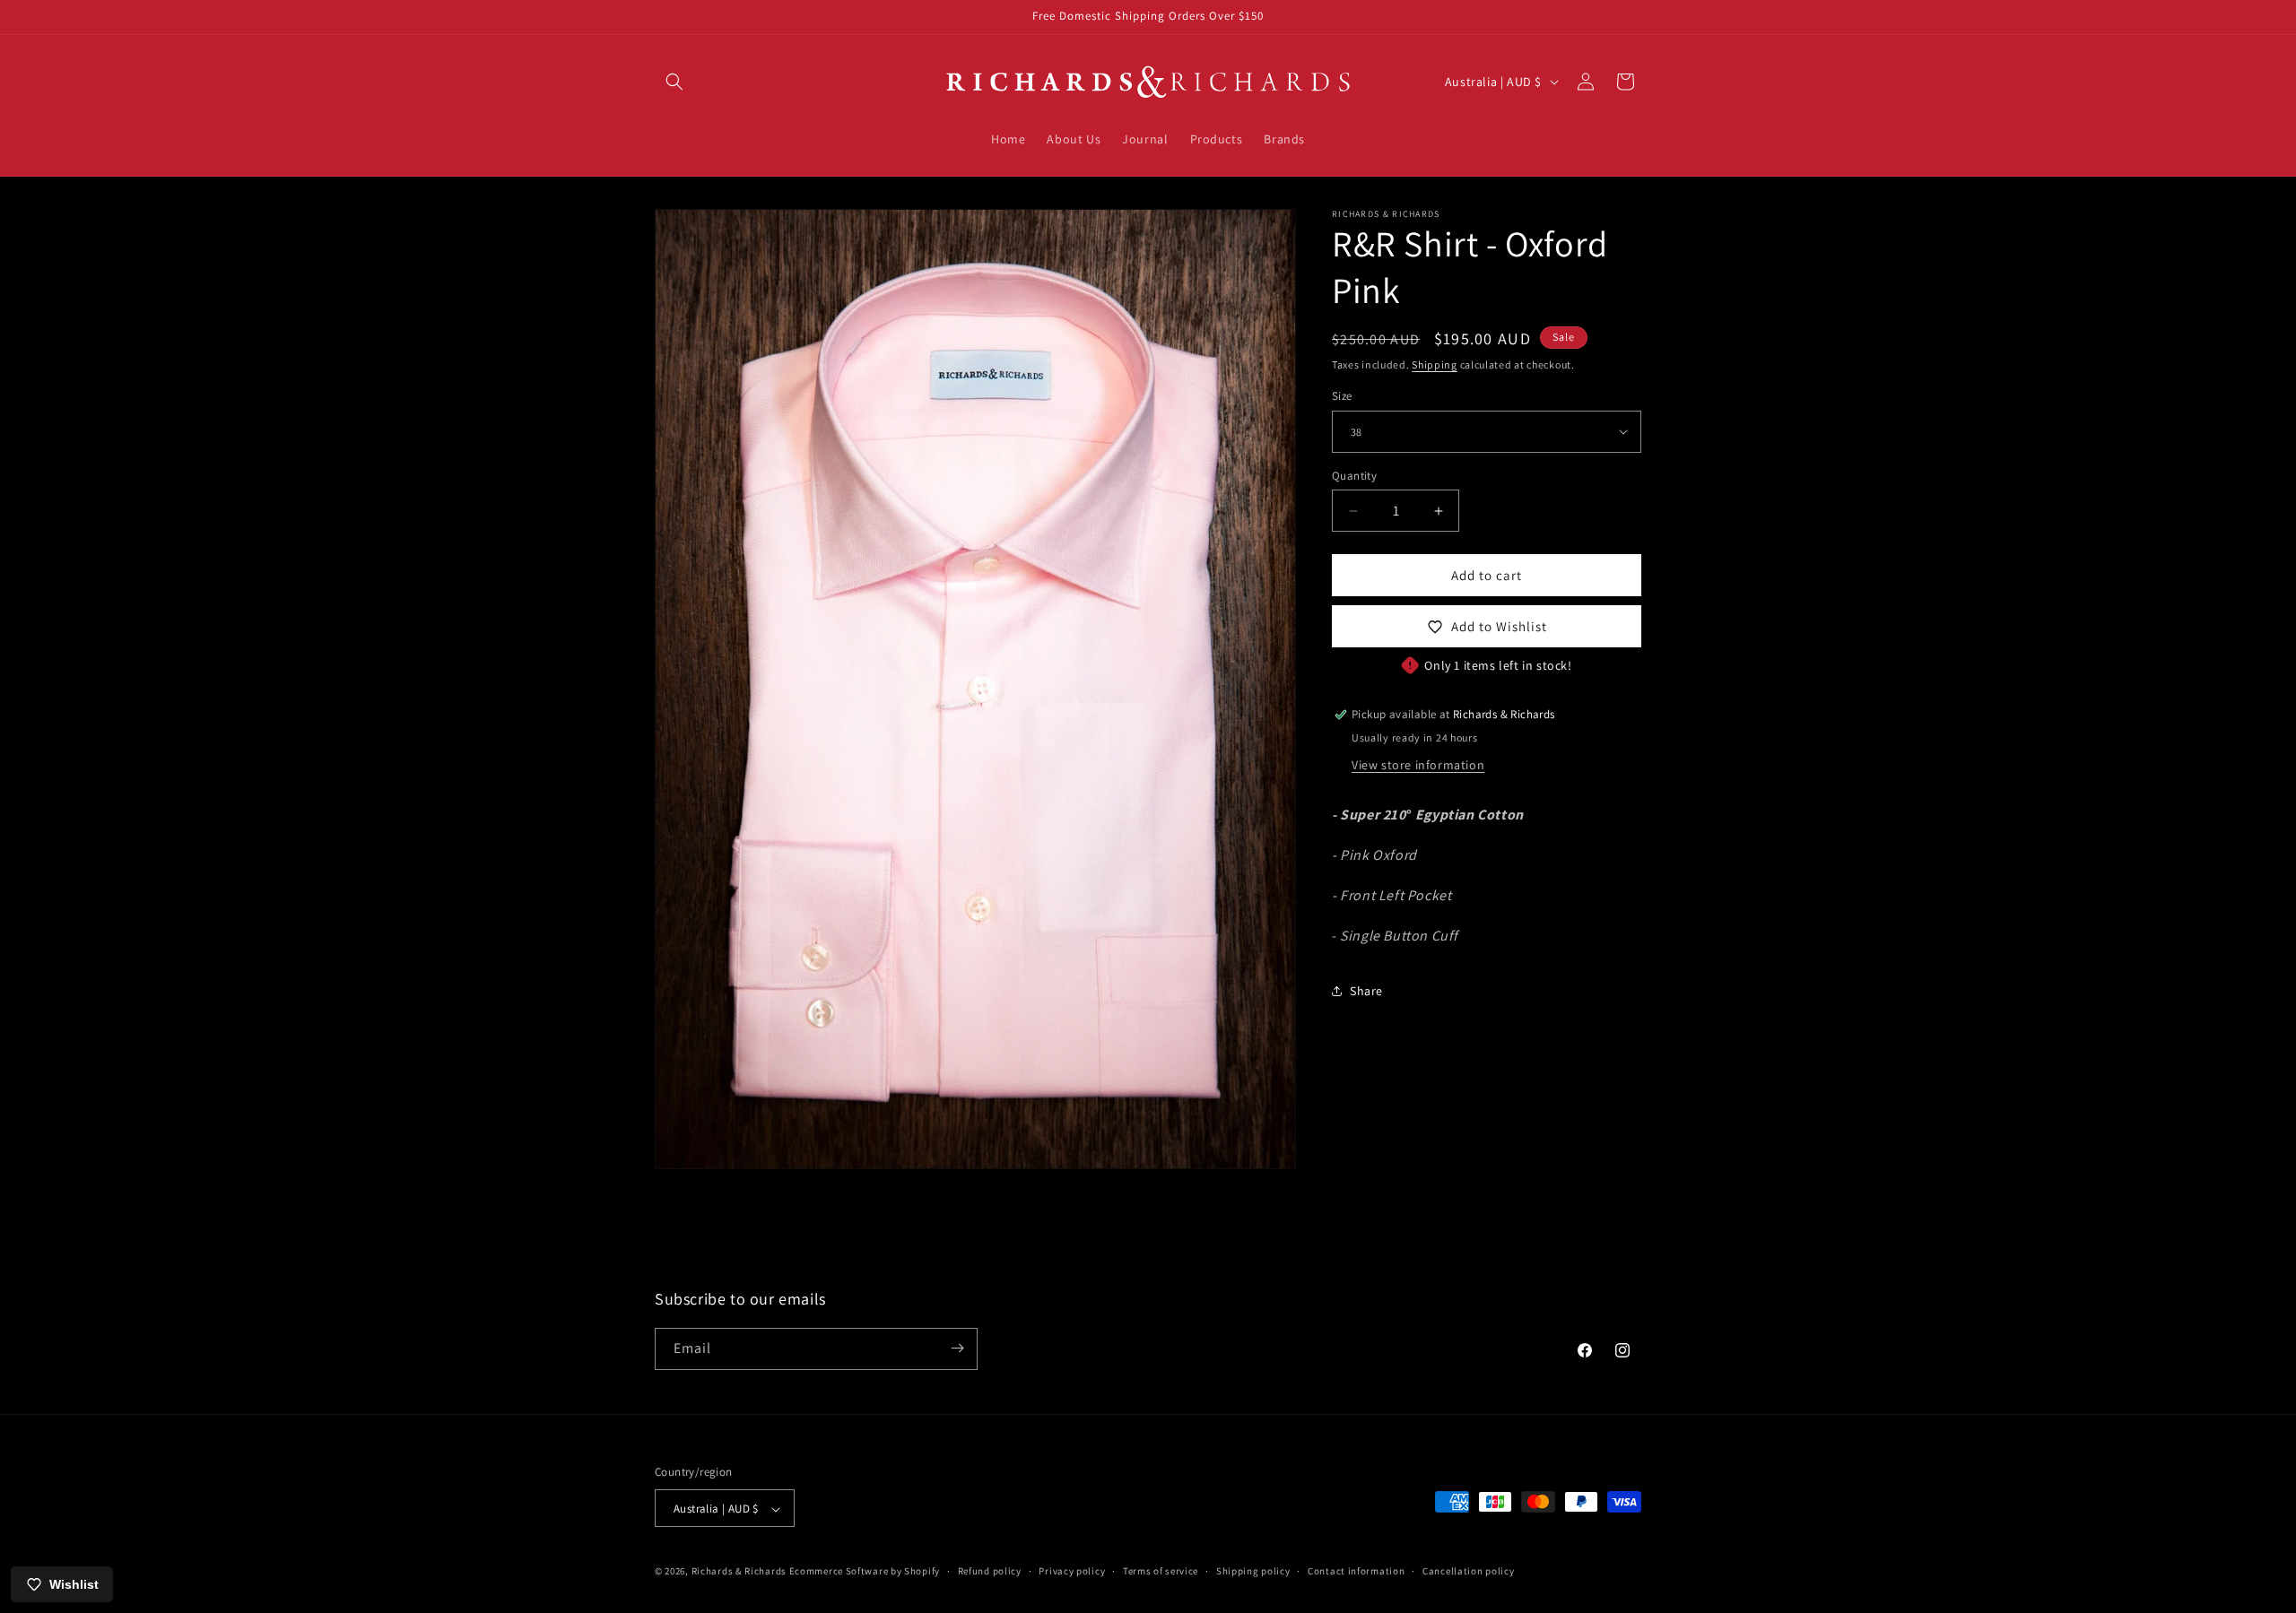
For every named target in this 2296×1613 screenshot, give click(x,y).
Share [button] (1366, 991)
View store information (1418, 765)
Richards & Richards (739, 1572)
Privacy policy (1072, 1571)
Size (1342, 396)
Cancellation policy (1468, 1571)
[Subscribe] (957, 1348)
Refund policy (990, 1571)
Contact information (1356, 1571)
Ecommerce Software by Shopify (865, 1572)
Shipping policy (1253, 1571)
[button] (674, 82)
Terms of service (1161, 1571)
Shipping (1435, 364)
